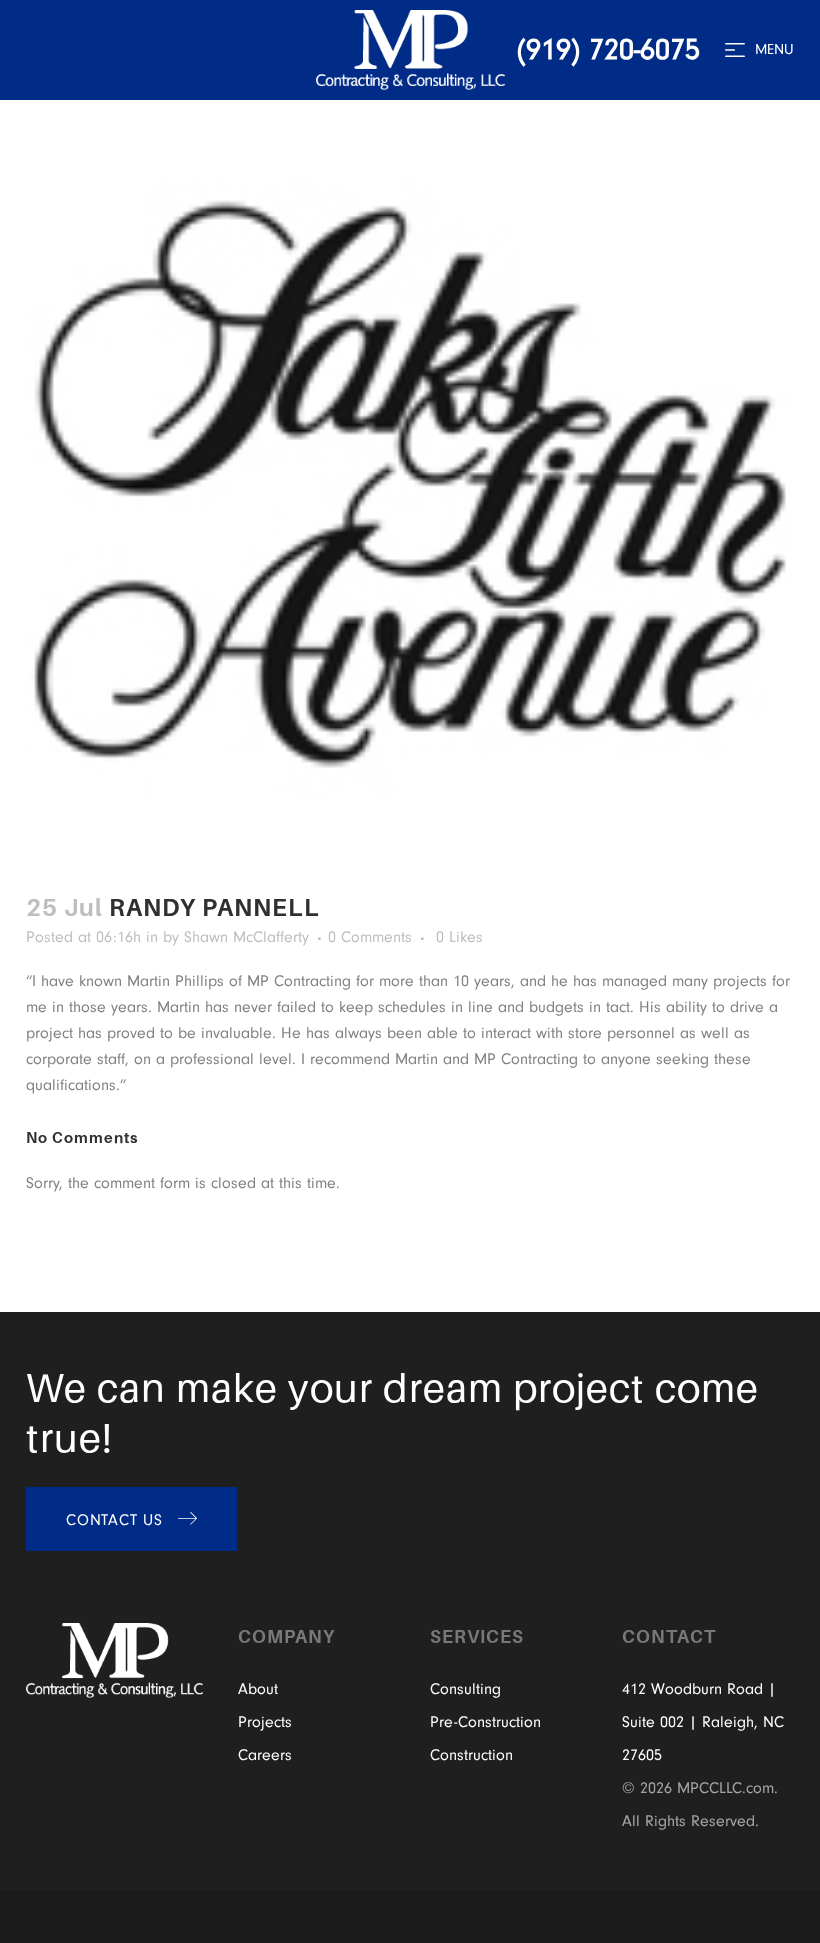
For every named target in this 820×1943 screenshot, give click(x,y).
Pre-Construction (485, 1722)
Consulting (465, 1689)
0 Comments (370, 937)
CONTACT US (114, 1520)
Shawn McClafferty (246, 937)
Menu (774, 49)
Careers (265, 1755)
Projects (265, 1722)
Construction (471, 1755)
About (258, 1689)
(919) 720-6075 (608, 50)
